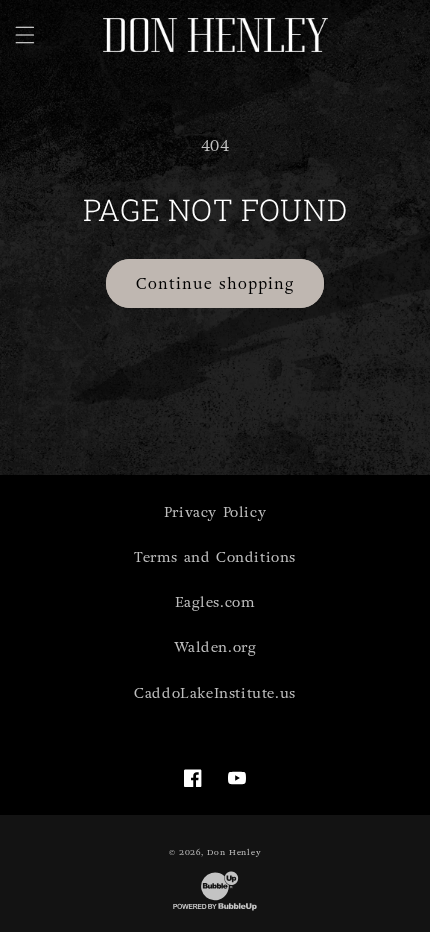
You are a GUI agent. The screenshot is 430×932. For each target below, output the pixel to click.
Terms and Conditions (215, 557)
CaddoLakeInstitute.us (215, 693)
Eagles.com (215, 602)
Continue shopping (215, 284)
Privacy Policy (215, 512)
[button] (25, 35)
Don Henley (234, 852)
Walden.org (215, 647)
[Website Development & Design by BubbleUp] (215, 910)
